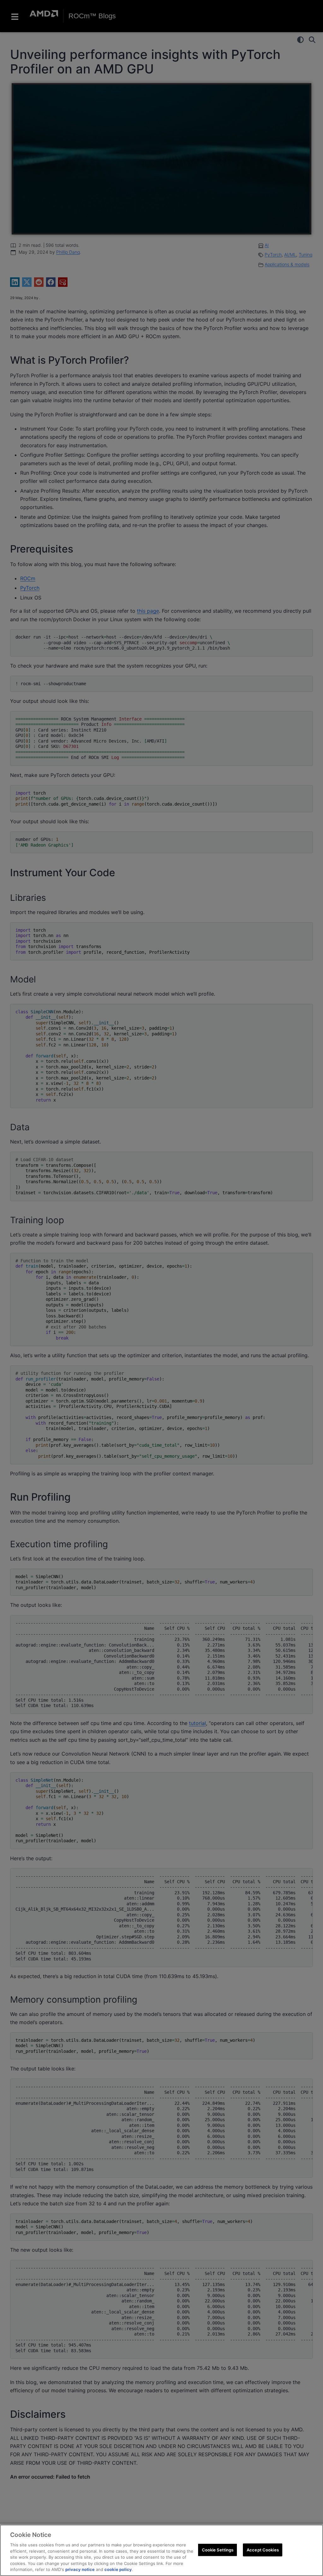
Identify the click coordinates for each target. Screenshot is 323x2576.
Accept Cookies (263, 2550)
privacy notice (80, 2569)
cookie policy (118, 2569)
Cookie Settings (218, 2550)
